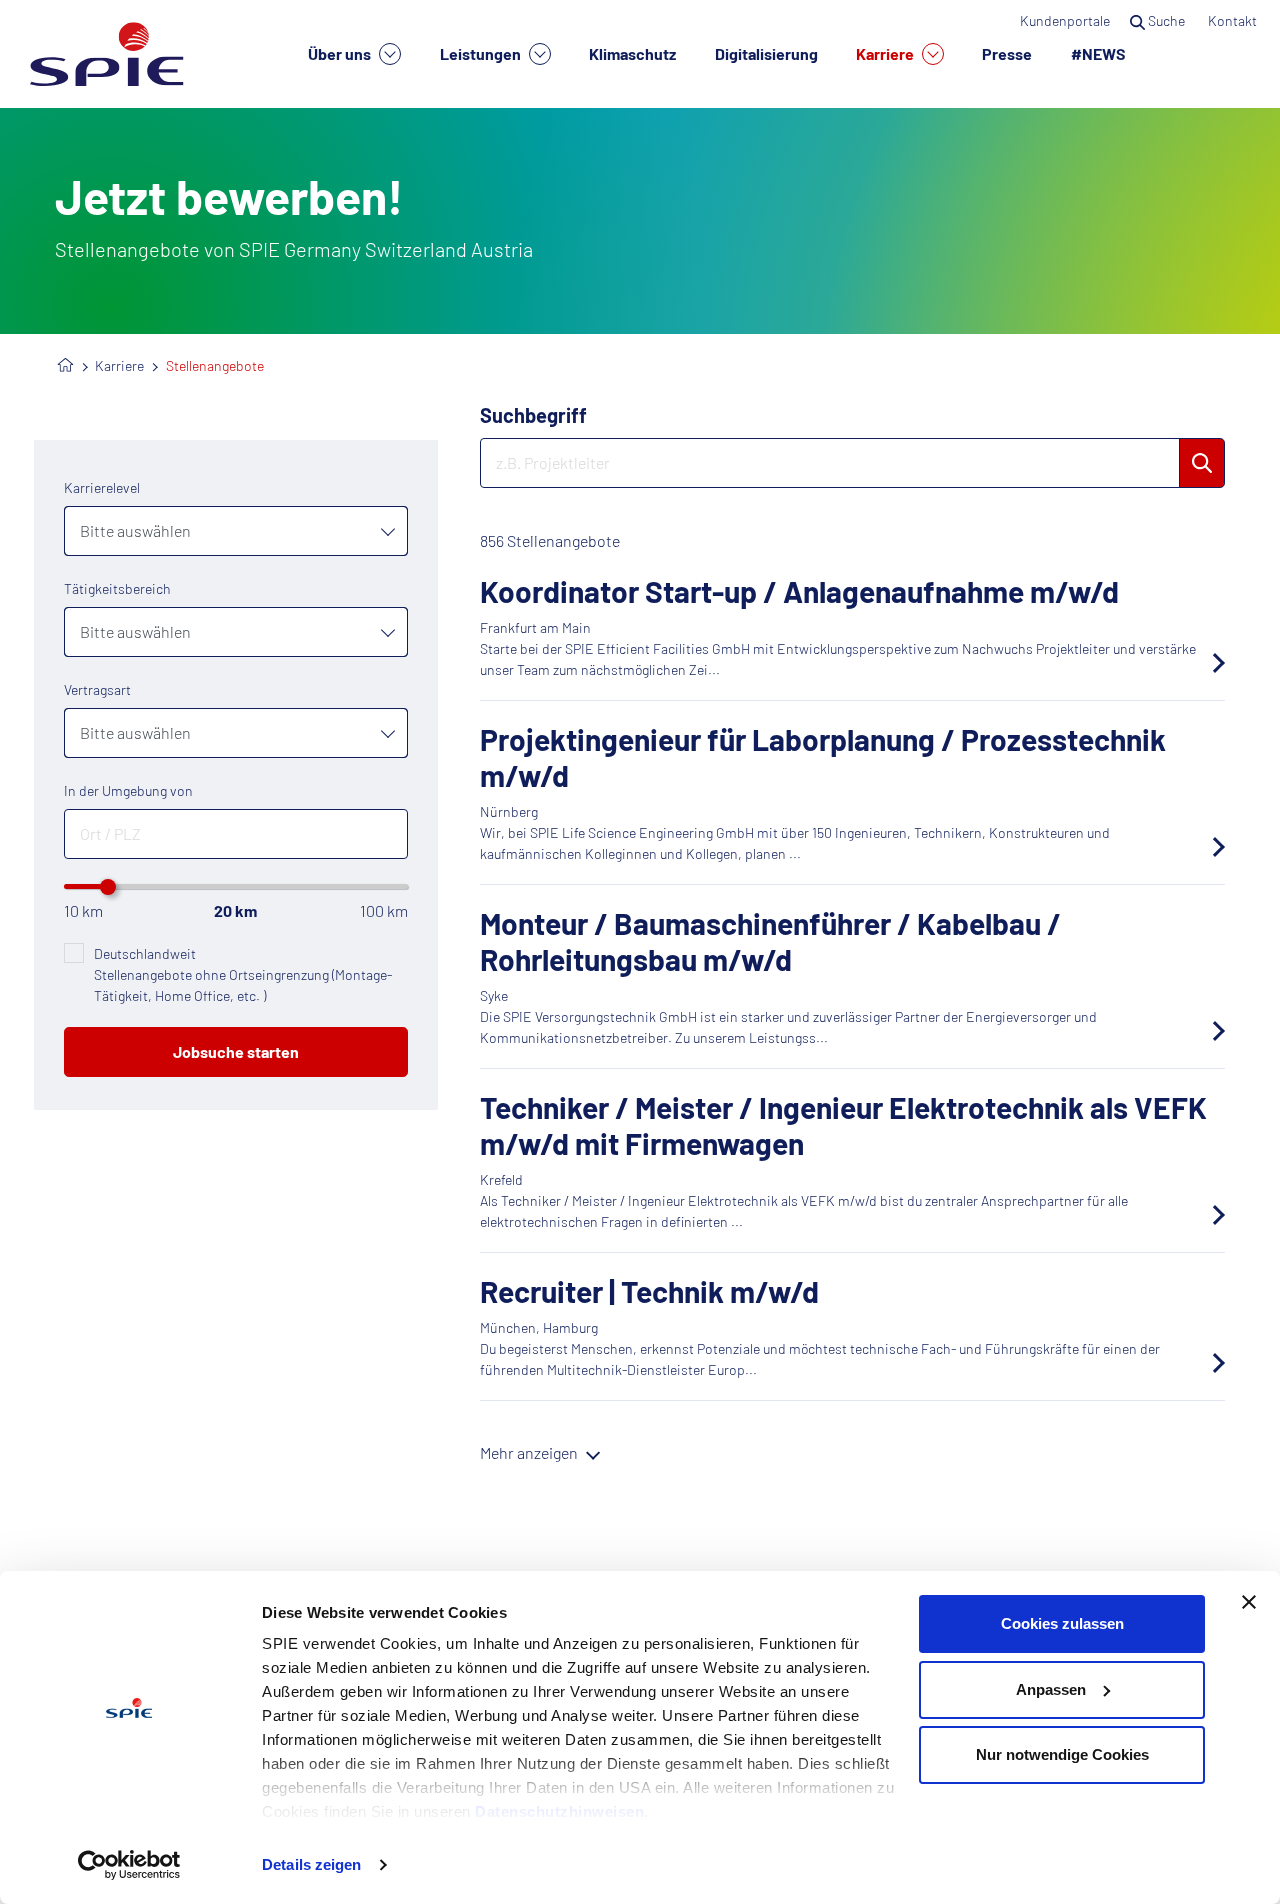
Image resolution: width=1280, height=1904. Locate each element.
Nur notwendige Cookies (1062, 1754)
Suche (1166, 20)
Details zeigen (311, 1864)
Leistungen (482, 53)
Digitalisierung (766, 53)
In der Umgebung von (128, 790)
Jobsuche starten (236, 1051)
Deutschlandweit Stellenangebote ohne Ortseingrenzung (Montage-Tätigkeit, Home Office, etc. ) (243, 974)
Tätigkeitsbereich (117, 588)
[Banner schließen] (1249, 1602)
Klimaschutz (632, 53)
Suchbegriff (533, 415)
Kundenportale (1065, 20)
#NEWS (1098, 53)
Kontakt (1234, 20)
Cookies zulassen (1062, 1623)
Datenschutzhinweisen (559, 1811)
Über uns (341, 53)
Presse (1007, 53)
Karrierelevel (102, 487)
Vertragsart (97, 689)
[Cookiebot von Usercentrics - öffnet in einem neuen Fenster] (129, 1865)
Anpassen (1051, 1689)
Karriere (886, 53)
